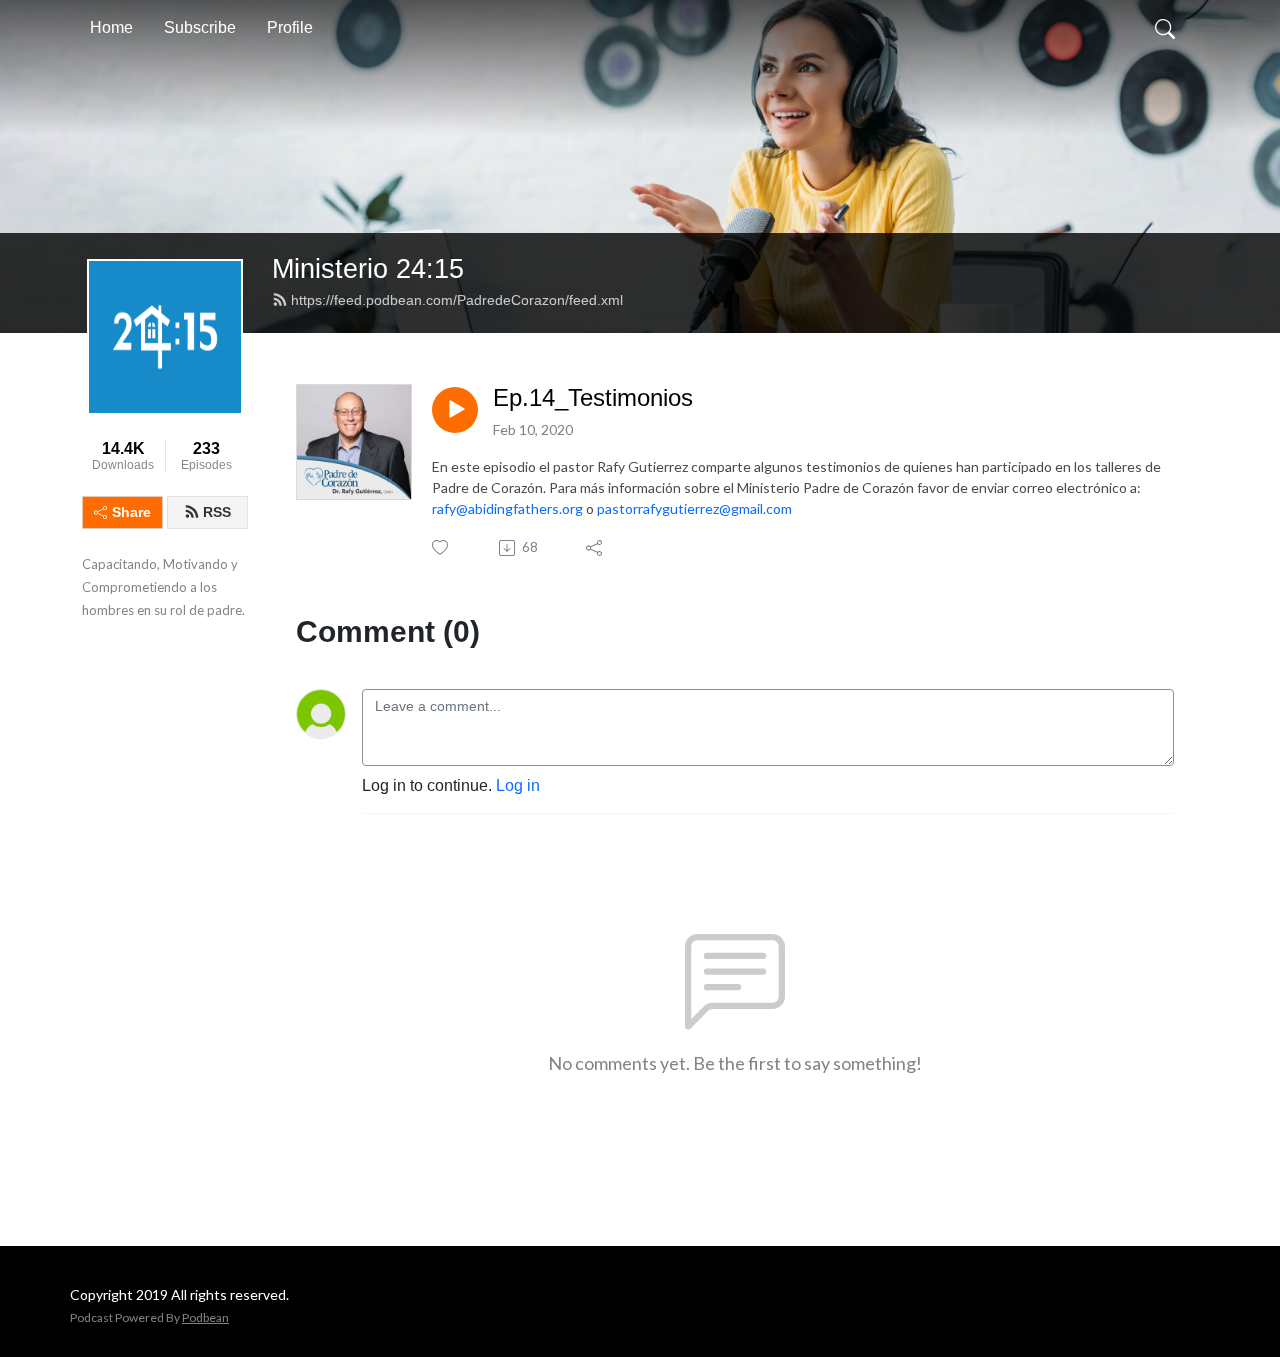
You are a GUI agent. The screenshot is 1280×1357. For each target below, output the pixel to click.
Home (111, 27)
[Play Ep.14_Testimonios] (455, 410)
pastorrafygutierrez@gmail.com (694, 508)
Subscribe (200, 27)
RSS (217, 512)
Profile (290, 27)
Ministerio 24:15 (368, 268)
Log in (518, 785)
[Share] (595, 548)
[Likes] (441, 547)
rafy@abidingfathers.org (507, 508)
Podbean (205, 1317)
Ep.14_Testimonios (593, 397)
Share (131, 512)
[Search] (1165, 28)
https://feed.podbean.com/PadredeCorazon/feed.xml (457, 300)
